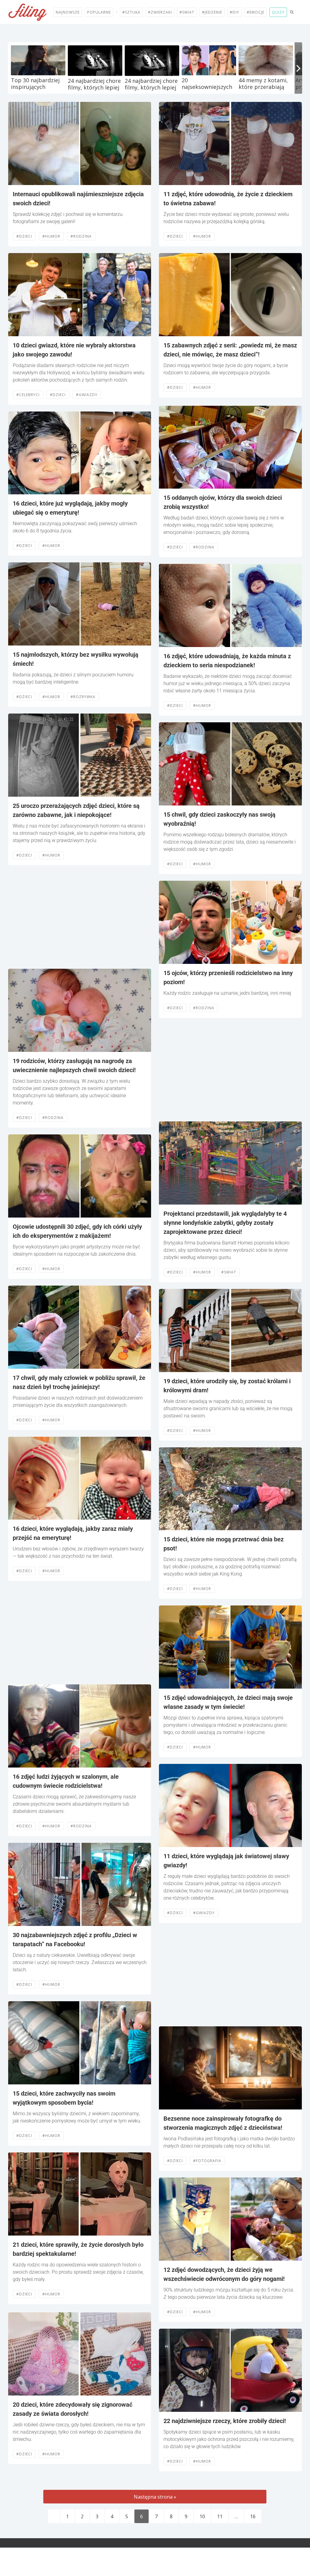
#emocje (256, 12)
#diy (234, 12)
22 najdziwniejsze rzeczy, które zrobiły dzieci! (225, 2421)
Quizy (278, 12)
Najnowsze (68, 12)
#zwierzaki (160, 12)
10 (202, 2516)
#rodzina (81, 236)
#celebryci (28, 395)
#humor (51, 236)
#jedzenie (212, 12)
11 (220, 2516)
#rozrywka (83, 697)
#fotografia (207, 2161)
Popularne (99, 12)
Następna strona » (155, 2497)
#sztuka (131, 12)
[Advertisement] (80, 917)
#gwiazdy (87, 395)
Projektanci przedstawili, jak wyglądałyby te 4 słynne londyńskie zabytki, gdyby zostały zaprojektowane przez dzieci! (225, 1223)
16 (253, 2516)
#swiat (229, 1272)
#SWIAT (187, 12)
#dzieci (24, 236)
